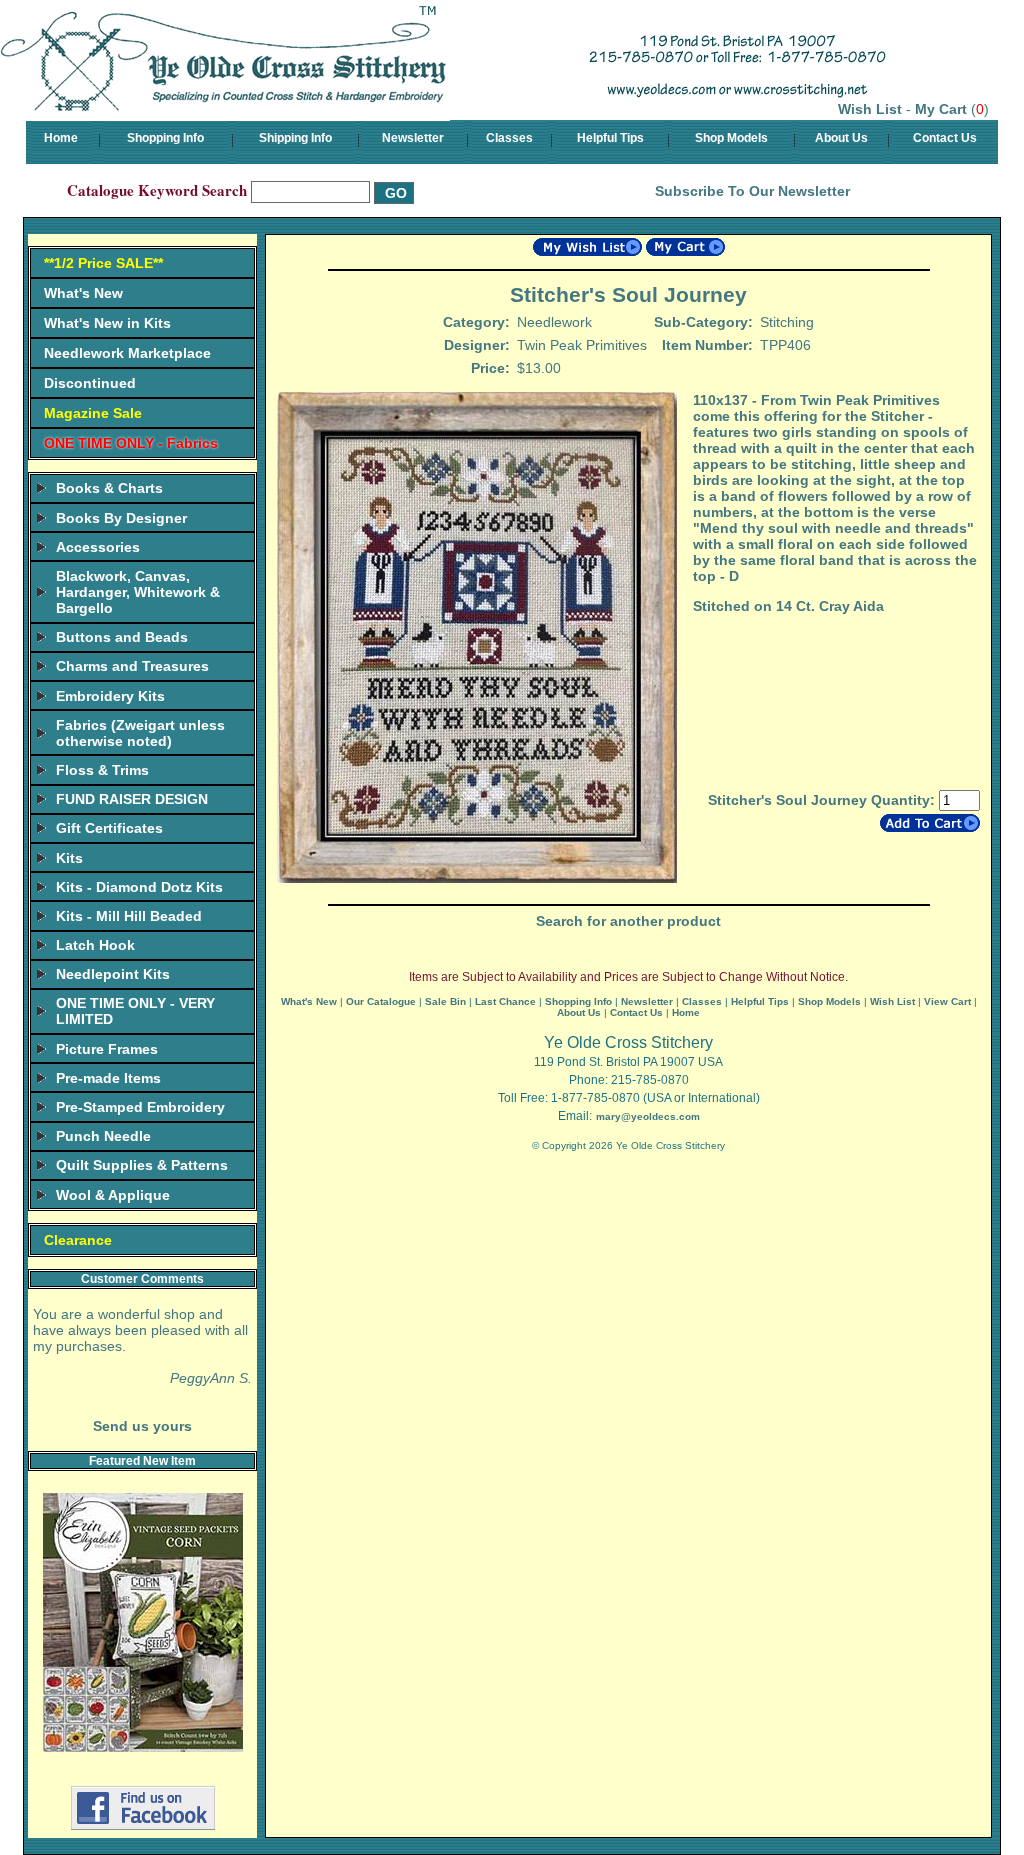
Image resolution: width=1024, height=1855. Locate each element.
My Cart (941, 109)
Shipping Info (295, 138)
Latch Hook (95, 945)
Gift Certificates (109, 828)
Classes (509, 138)
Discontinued (90, 383)
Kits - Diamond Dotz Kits (139, 887)
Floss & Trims (102, 770)
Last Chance (505, 1001)
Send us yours (142, 1426)
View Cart (947, 1001)
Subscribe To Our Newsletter (752, 191)
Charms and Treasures (132, 666)
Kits (69, 858)
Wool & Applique (113, 1195)
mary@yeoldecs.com (648, 1116)
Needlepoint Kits (113, 974)
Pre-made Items (108, 1078)
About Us (841, 138)
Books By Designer (121, 518)
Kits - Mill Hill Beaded (129, 916)
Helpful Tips (610, 138)
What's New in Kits (107, 323)
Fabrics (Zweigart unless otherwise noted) (140, 733)
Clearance (78, 1240)
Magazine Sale (93, 413)
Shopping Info (165, 138)
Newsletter (413, 138)
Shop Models (731, 138)
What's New (83, 293)
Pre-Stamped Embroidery (140, 1107)
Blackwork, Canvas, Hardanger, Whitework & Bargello (138, 592)
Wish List (870, 109)
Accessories (98, 547)
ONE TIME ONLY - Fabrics (131, 443)
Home (61, 138)
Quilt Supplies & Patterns (142, 1165)
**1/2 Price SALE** (103, 263)
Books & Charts (109, 488)
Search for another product (628, 921)
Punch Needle (103, 1136)
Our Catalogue (381, 1001)
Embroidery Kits (110, 696)
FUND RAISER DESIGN (132, 799)
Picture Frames (107, 1049)
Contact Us (945, 138)
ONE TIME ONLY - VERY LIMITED (135, 1011)
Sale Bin (445, 1001)
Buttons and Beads (122, 637)
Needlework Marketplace (127, 353)
